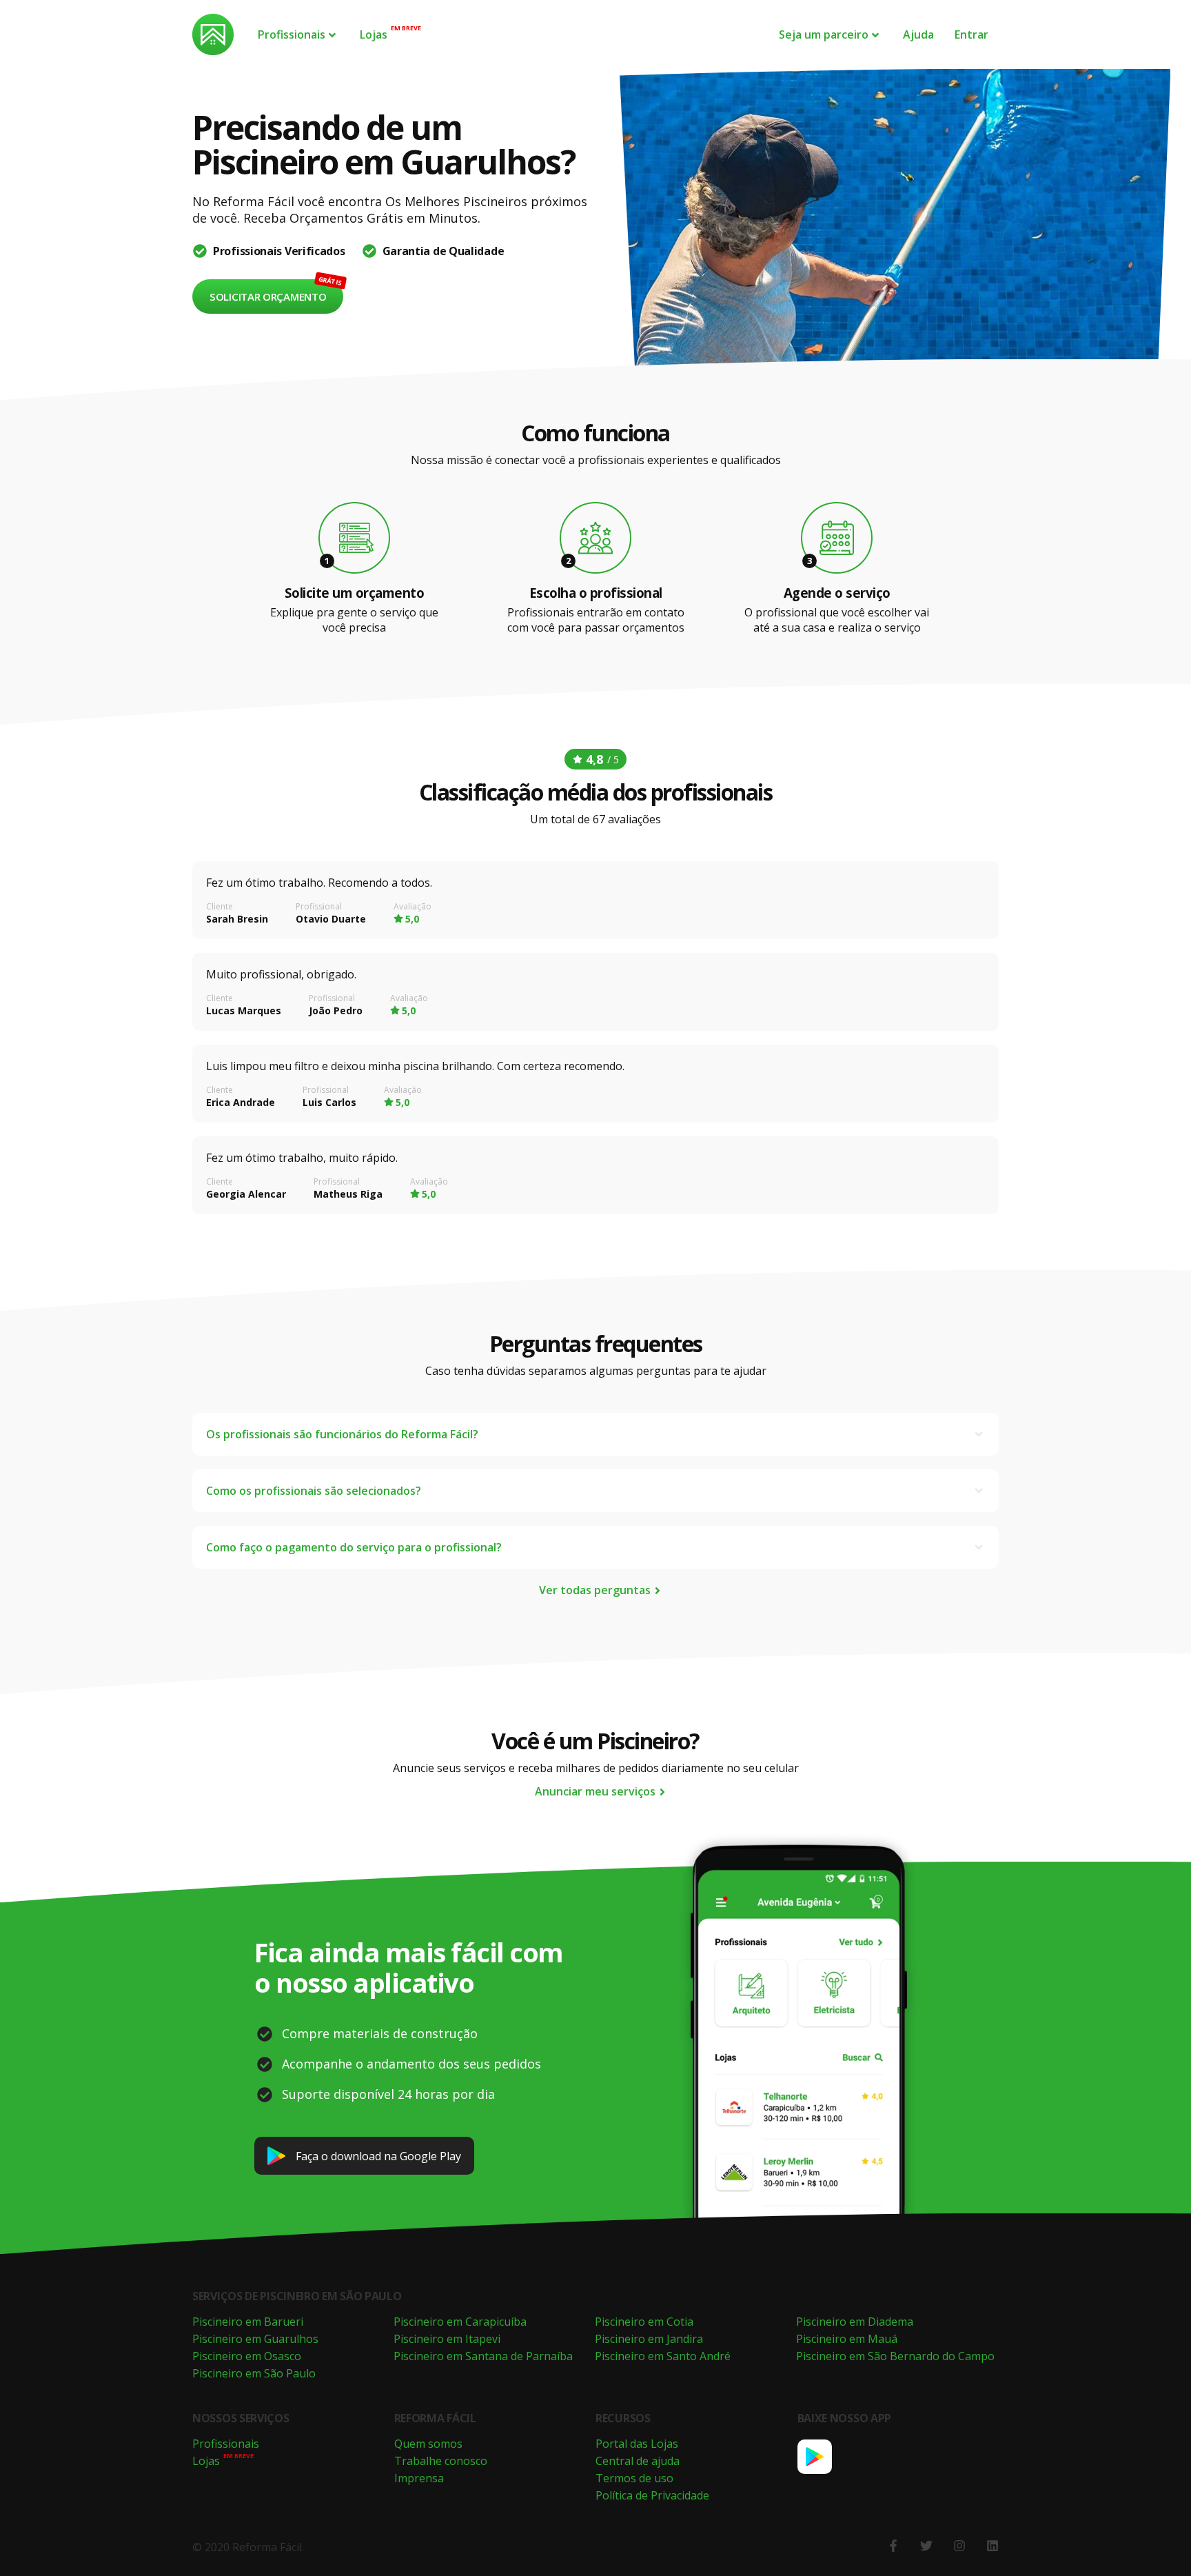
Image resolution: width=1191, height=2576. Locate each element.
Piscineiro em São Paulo (254, 2373)
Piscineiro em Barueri (248, 2322)
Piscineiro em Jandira (649, 2339)
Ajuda (918, 34)
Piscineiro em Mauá (847, 2339)
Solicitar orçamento (268, 296)
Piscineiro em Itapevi (447, 2339)
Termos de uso (634, 2478)
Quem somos (428, 2444)
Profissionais (292, 34)
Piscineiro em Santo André (663, 2356)
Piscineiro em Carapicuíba (460, 2322)
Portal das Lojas (637, 2444)
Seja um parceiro (824, 34)
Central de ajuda (638, 2461)
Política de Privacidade (652, 2495)
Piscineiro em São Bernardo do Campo (895, 2356)
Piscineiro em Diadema (855, 2322)
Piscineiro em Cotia (644, 2322)
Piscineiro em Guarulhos (255, 2339)
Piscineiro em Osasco (247, 2356)
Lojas (374, 34)
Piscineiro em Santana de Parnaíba (483, 2356)
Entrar (971, 34)
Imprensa (419, 2478)
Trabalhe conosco (441, 2461)
